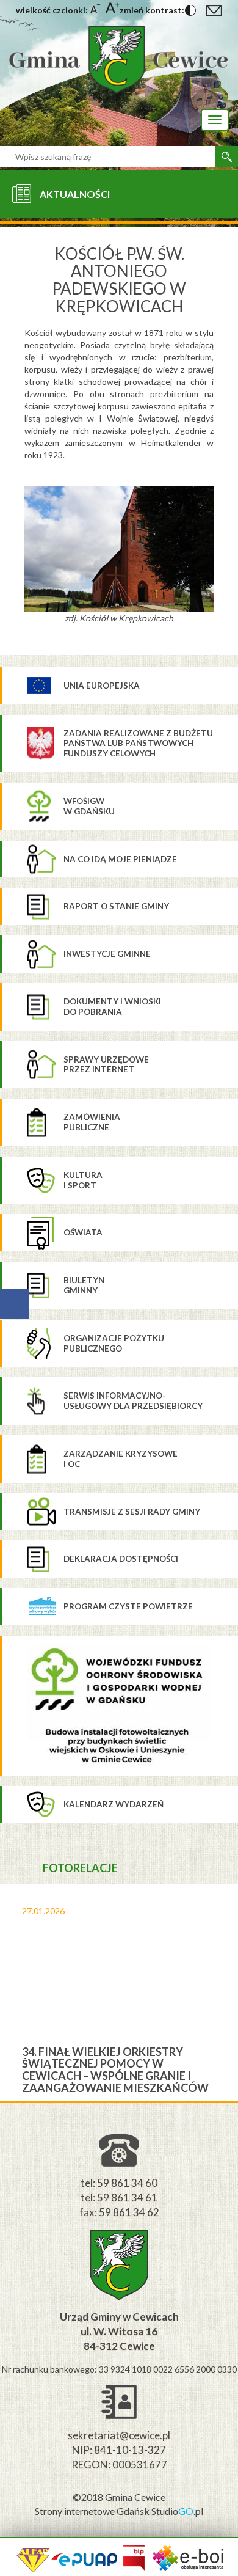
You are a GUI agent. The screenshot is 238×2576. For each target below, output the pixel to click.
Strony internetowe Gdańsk (93, 2511)
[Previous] (9, 1992)
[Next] (229, 1992)
